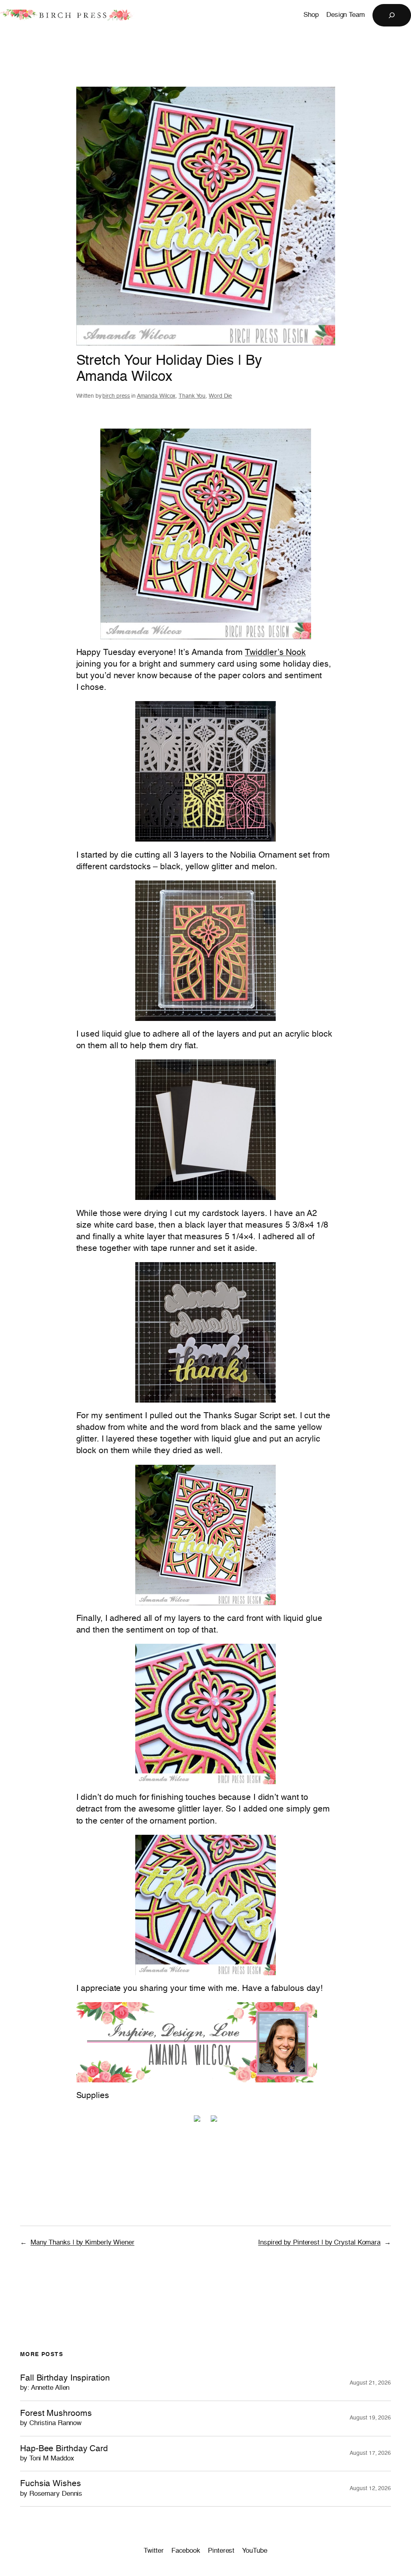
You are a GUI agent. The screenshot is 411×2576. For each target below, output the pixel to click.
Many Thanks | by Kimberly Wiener (82, 2243)
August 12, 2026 (370, 2489)
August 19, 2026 (370, 2418)
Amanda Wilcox (156, 396)
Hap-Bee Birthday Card (64, 2453)
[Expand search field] (392, 15)
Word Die (220, 396)
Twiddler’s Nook (275, 653)
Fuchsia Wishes (51, 2488)
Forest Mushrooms (56, 2418)
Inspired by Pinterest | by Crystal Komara (319, 2243)
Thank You (192, 396)
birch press (116, 396)
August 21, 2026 (370, 2383)
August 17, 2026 (370, 2453)
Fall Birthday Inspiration (65, 2383)
